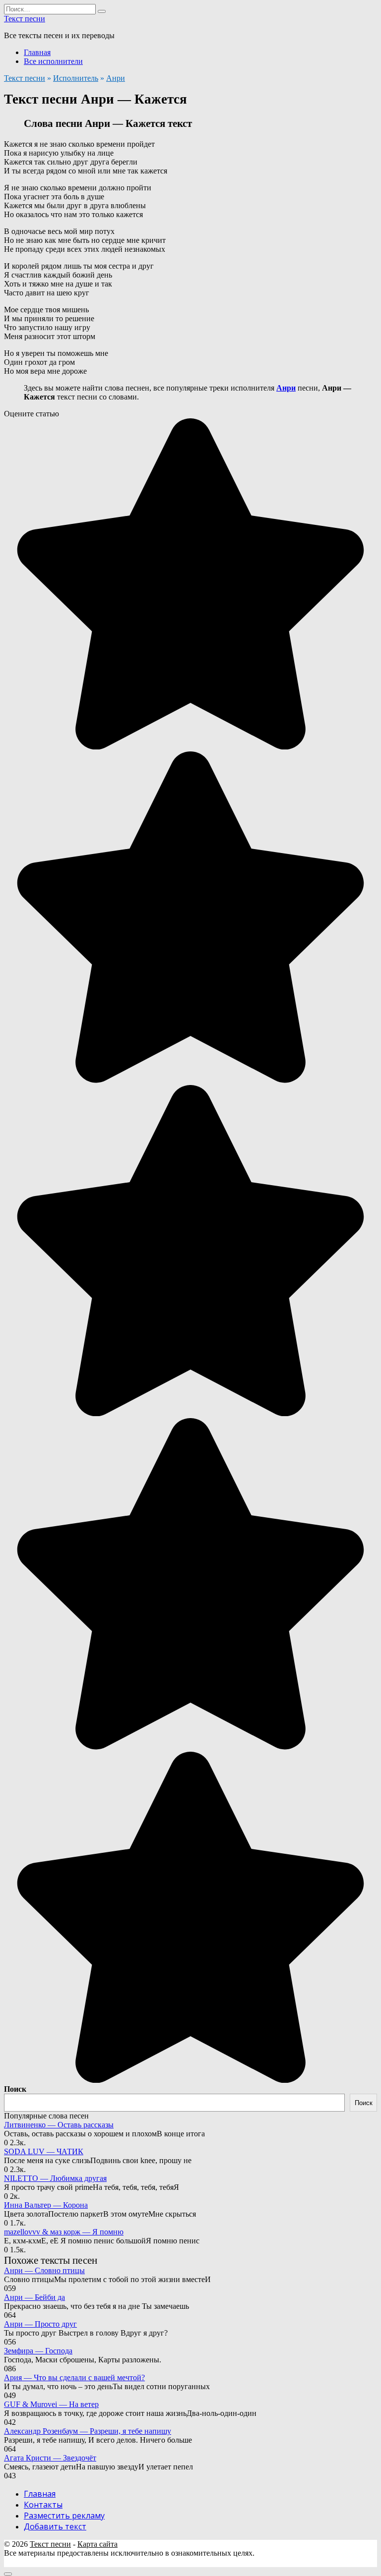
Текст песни (25, 19)
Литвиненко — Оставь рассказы (59, 2125)
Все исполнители (53, 61)
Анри (116, 78)
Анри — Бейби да (34, 2297)
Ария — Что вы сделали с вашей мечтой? (74, 2377)
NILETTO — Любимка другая (55, 2178)
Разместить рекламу (64, 2516)
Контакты (43, 2505)
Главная (37, 52)
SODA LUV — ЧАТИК (44, 2151)
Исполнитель (76, 78)
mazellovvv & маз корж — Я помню (64, 2232)
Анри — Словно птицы (44, 2270)
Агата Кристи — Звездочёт (50, 2458)
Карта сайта (97, 2544)
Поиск (15, 2089)
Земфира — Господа (38, 2351)
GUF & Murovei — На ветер (51, 2404)
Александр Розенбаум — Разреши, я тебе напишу (88, 2431)
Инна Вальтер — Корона (46, 2205)
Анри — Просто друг (40, 2324)
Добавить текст (55, 2526)
